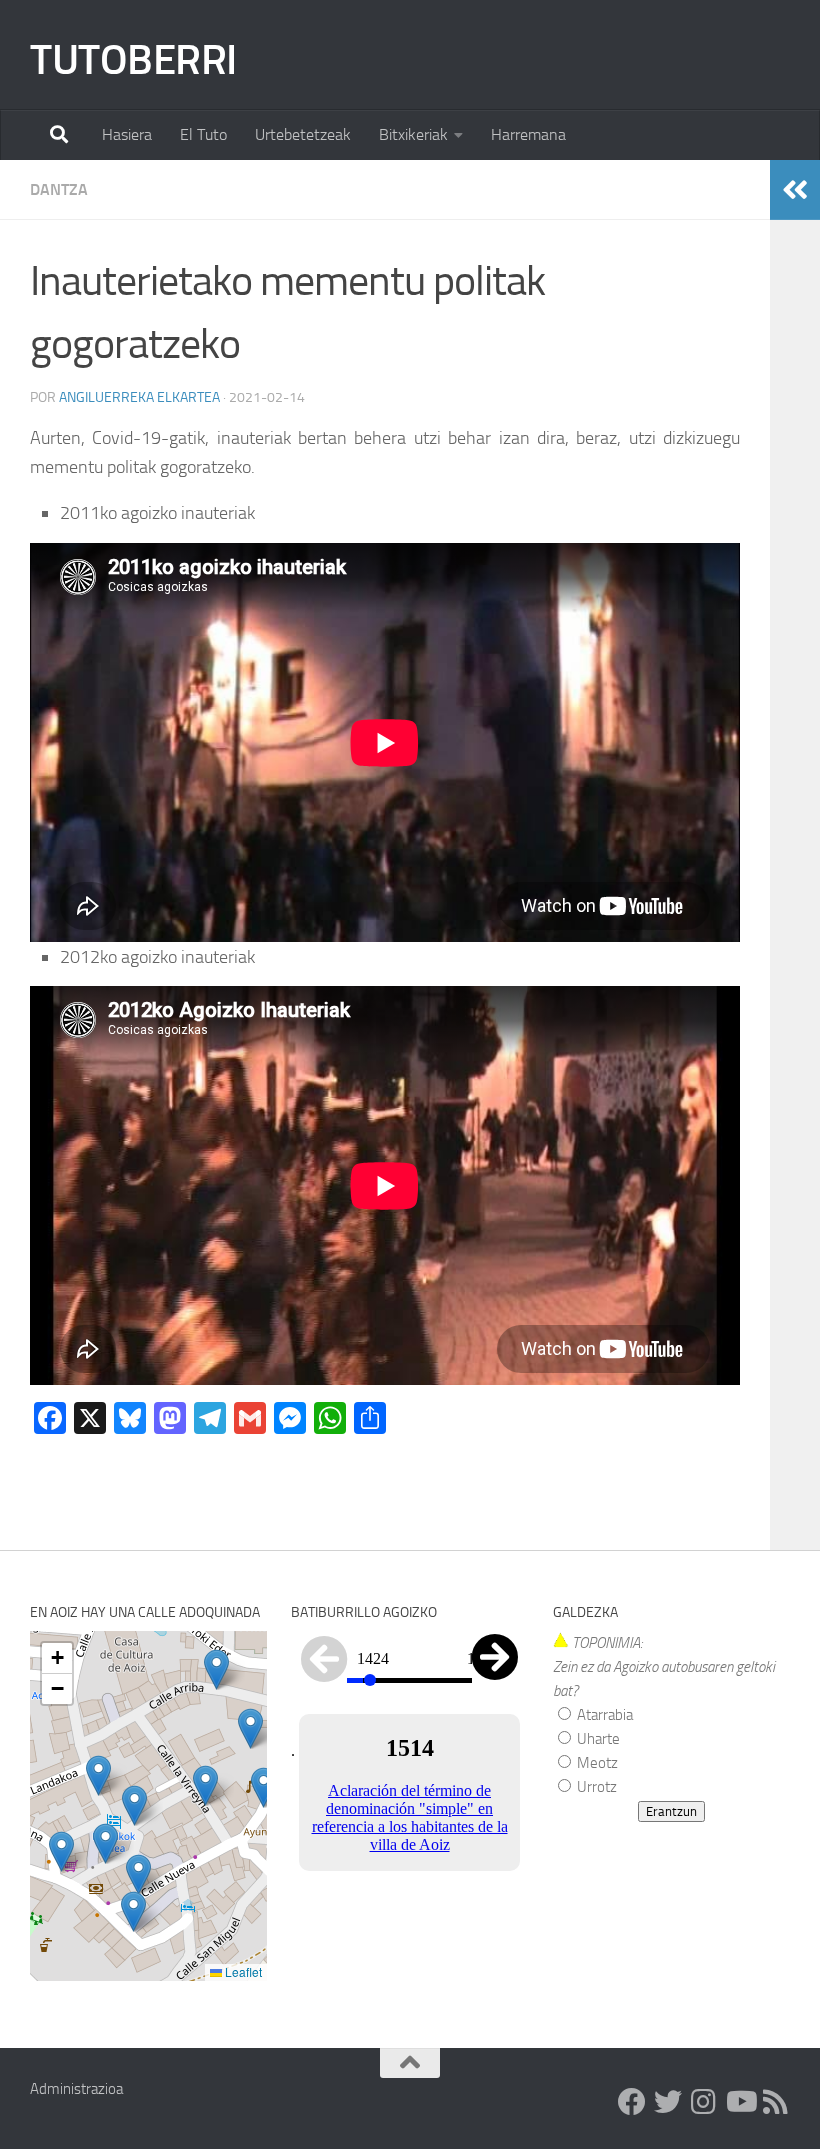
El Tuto (203, 134)
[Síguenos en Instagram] (704, 2102)
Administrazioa (76, 2089)
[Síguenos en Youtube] (740, 2102)
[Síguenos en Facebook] (632, 2102)
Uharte (597, 1739)
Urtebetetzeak (303, 134)
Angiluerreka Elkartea (139, 397)
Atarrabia (603, 1715)
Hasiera (127, 134)
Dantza (59, 189)
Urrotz (595, 1787)
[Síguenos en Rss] (776, 2102)
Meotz (596, 1763)
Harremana (528, 134)
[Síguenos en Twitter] (668, 2102)
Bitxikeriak (413, 134)
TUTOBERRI (133, 60)
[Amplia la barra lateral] (795, 190)
